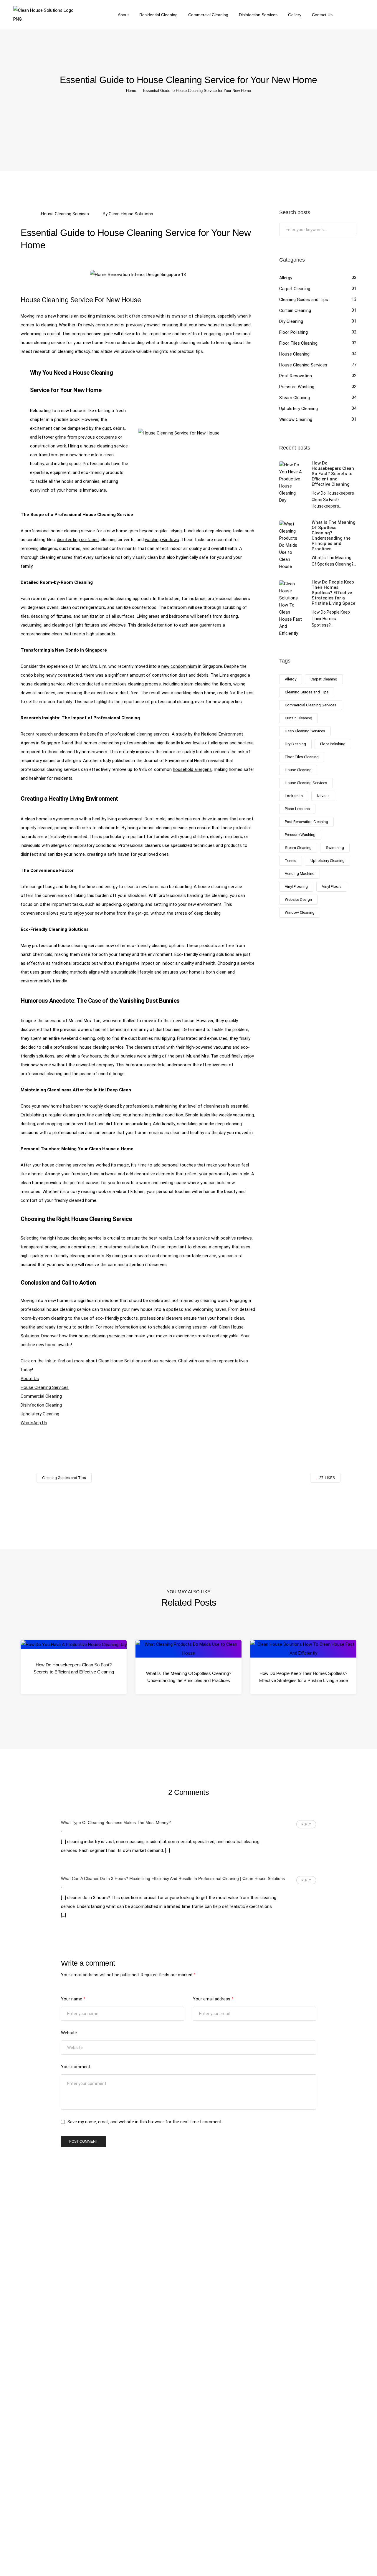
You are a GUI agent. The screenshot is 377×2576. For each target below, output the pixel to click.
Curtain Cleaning (295, 310)
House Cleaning (294, 354)
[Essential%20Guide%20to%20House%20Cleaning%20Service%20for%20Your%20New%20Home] (158, 1503)
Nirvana (323, 796)
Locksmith (294, 796)
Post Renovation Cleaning (306, 822)
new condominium (179, 666)
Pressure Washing (297, 387)
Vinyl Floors (332, 887)
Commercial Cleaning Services (311, 705)
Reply (306, 1824)
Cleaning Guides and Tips (304, 300)
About (123, 15)
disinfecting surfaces (78, 540)
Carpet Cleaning (295, 289)
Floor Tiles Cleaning (298, 343)
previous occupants (98, 437)
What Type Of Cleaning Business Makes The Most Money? (116, 1822)
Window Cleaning (296, 419)
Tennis (291, 861)
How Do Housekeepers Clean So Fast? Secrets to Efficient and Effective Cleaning (74, 1668)
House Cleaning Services (65, 214)
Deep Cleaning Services (305, 731)
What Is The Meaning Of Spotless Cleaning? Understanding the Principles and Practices (189, 1677)
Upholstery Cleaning (40, 1414)
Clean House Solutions (131, 214)
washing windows (162, 540)
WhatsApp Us (34, 1423)
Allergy (286, 278)
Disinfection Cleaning (41, 1405)
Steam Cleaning (295, 398)
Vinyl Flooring (296, 887)
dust (107, 428)
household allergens (192, 769)
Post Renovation (296, 376)
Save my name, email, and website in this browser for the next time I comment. (145, 2122)
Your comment (76, 2067)
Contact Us (322, 15)
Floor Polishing (294, 332)
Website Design (298, 899)
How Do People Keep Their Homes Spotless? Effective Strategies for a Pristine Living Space (304, 1677)
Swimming (335, 848)
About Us (30, 1379)
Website (69, 2033)
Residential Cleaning (158, 15)
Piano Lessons (297, 809)
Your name (73, 1999)
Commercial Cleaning (208, 15)
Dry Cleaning (291, 321)
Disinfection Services (258, 15)
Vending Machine (300, 874)
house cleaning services (102, 1336)
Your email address (213, 1999)
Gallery (295, 15)
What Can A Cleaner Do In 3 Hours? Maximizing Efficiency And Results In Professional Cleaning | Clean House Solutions (173, 1878)
